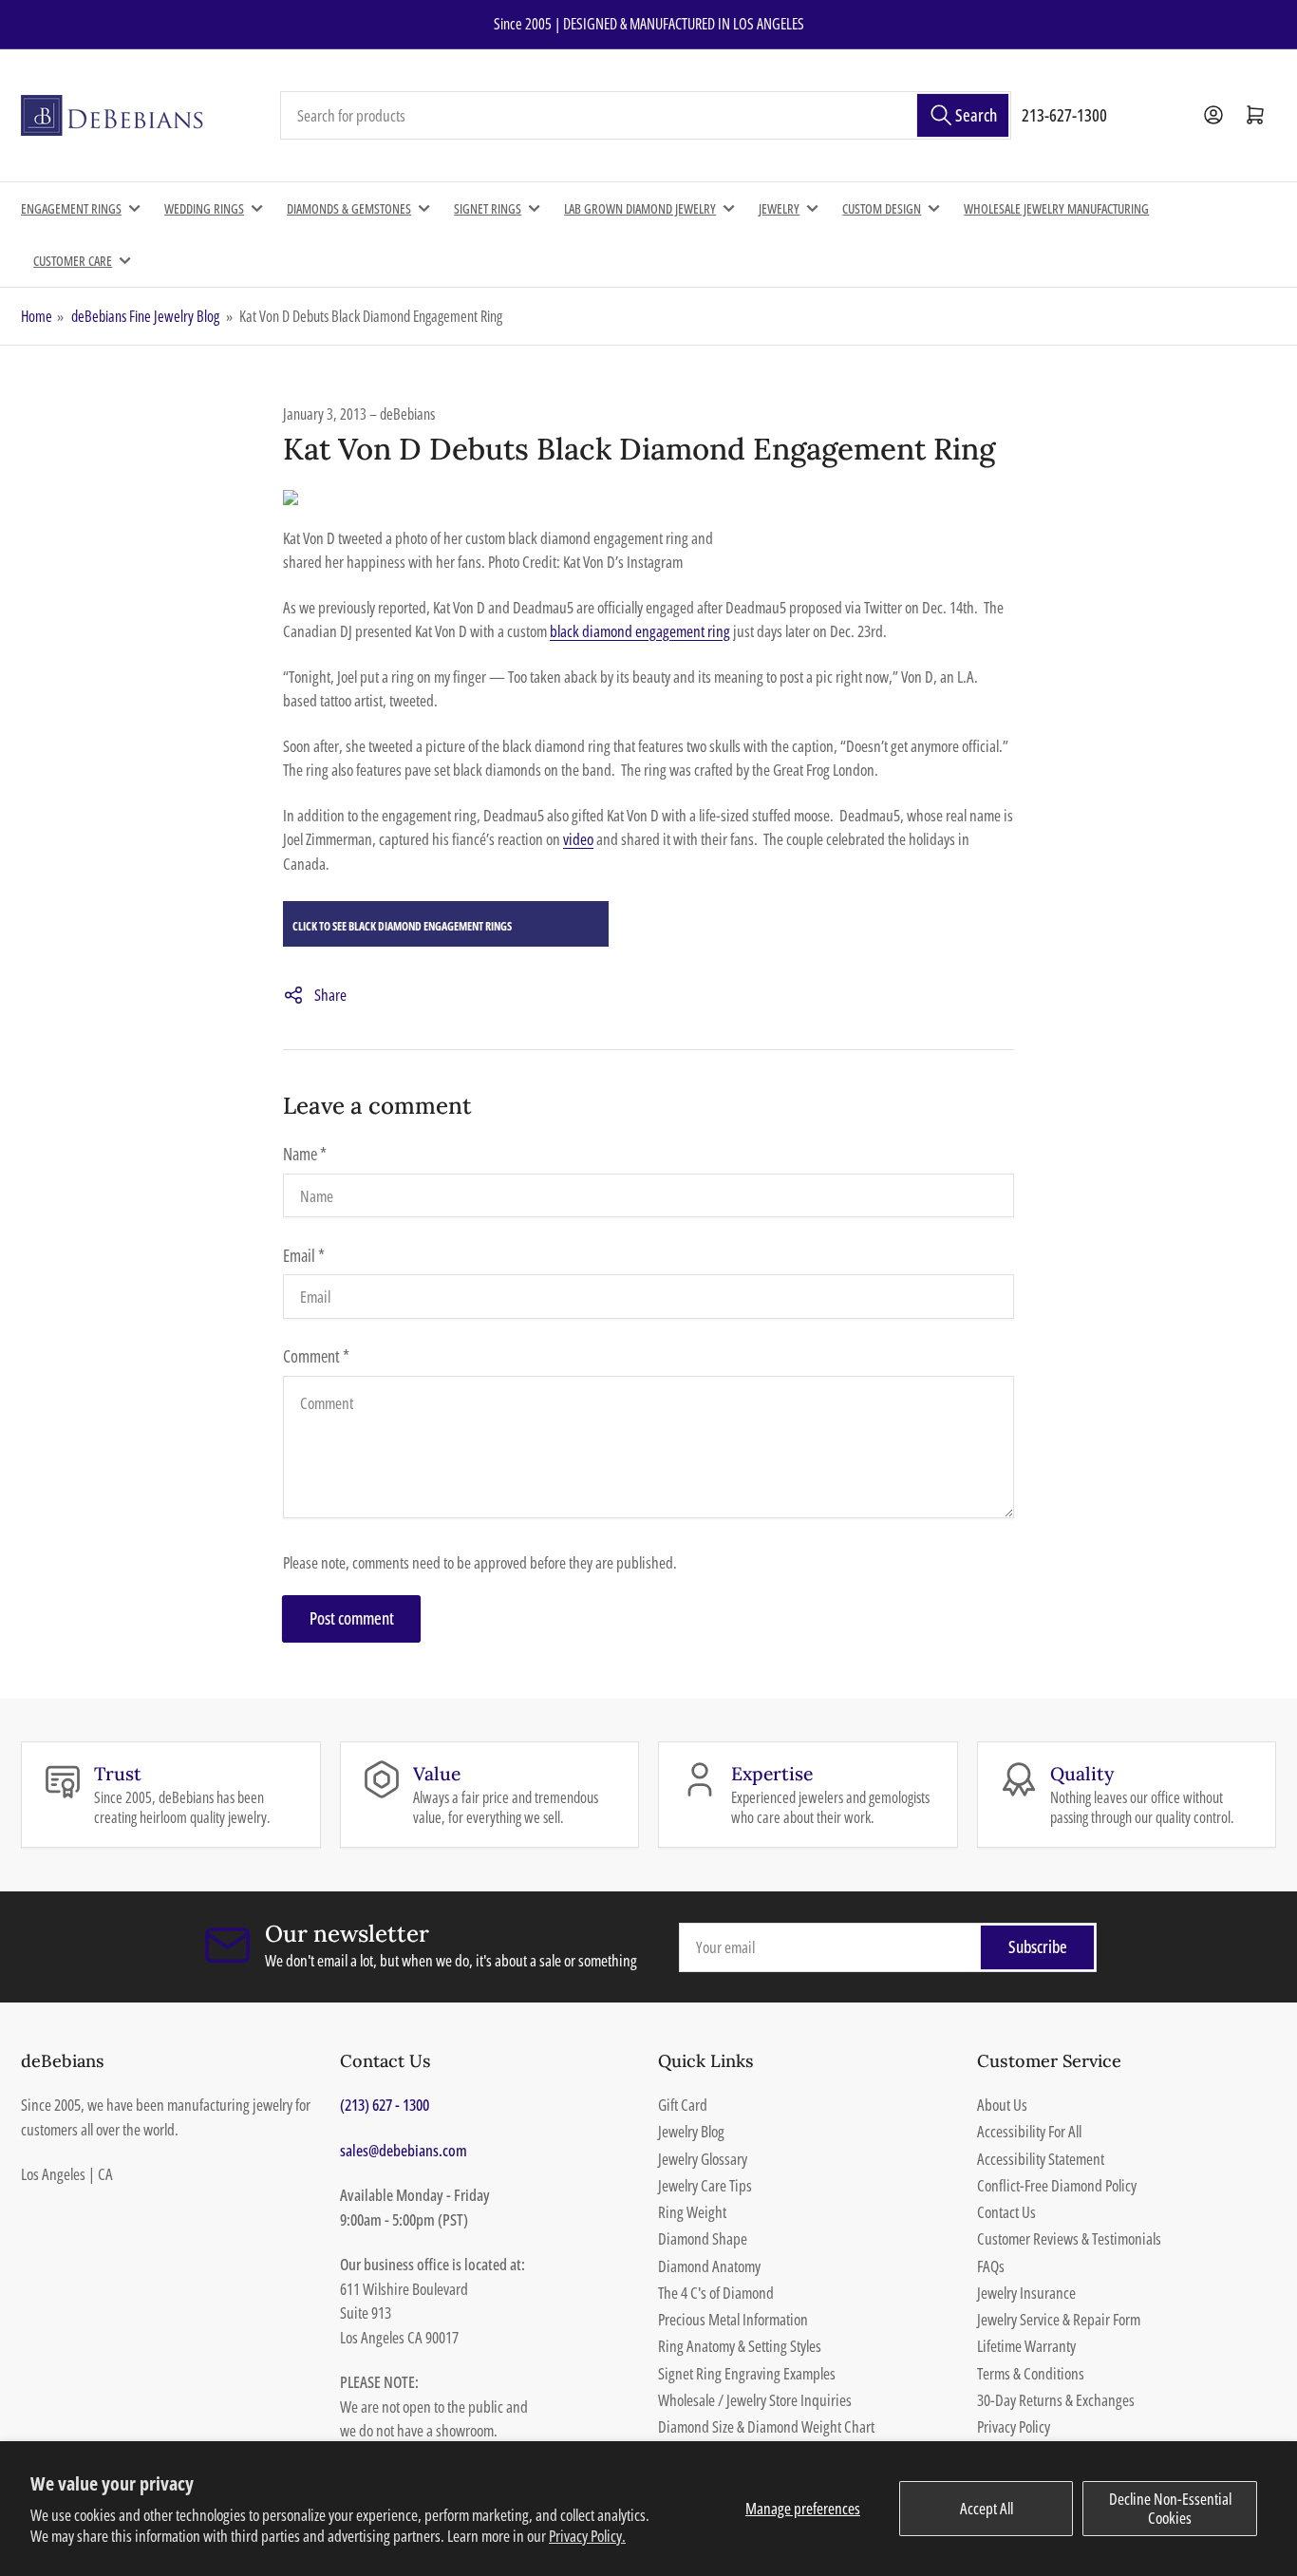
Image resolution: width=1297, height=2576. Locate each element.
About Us (1002, 2105)
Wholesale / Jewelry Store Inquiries (755, 2400)
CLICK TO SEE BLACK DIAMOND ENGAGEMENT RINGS (402, 926)
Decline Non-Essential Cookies (1170, 2508)
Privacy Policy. (587, 2536)
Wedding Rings (204, 208)
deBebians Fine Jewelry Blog (145, 316)
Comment (316, 1356)
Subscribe (1038, 1946)
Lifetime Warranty (1026, 2346)
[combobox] (646, 116)
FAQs (991, 2266)
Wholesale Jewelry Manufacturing (1056, 208)
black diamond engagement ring (640, 631)
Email (304, 1255)
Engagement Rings (71, 208)
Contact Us (1006, 2212)
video (578, 839)
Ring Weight (692, 2212)
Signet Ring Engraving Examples (747, 2373)
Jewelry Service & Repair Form (1059, 2319)
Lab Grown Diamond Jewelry (640, 208)
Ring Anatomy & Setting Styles (740, 2346)
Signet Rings (488, 208)
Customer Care (73, 261)
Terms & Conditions (1031, 2373)
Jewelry (779, 208)
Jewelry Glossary (703, 2159)
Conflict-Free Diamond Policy (1057, 2185)
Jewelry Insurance (1026, 2293)
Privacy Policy (1014, 2426)
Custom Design (882, 208)
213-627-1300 (1064, 115)
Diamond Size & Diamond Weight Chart (766, 2426)
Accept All (987, 2508)
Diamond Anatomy (709, 2266)
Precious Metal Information (733, 2319)
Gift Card (683, 2105)
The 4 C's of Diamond (716, 2293)
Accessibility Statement (1041, 2159)
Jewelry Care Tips (705, 2185)
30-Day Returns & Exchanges (1056, 2400)
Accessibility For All (1029, 2131)
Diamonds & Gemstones (349, 208)
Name (305, 1154)
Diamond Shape (703, 2238)
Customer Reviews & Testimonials (1069, 2238)
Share (330, 995)
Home (37, 316)
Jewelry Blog (691, 2131)
